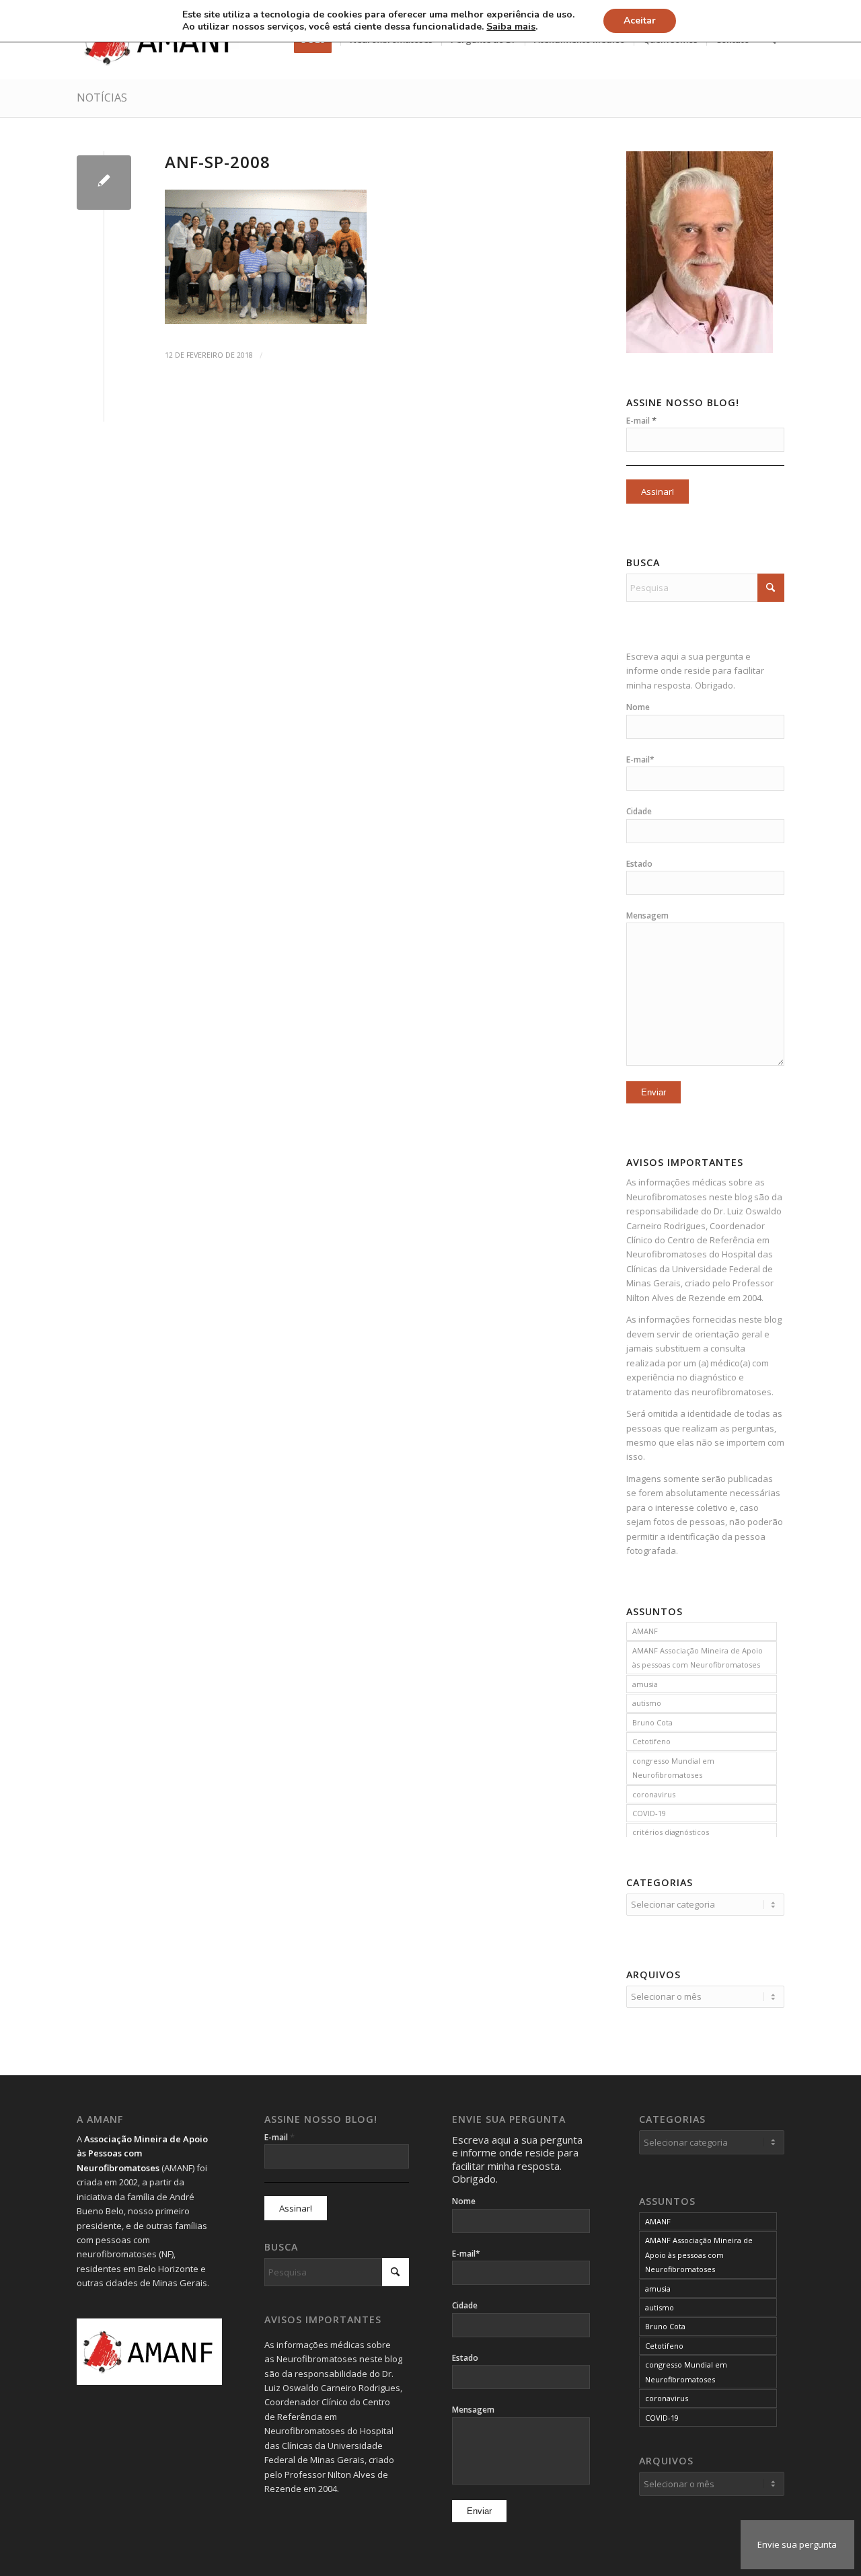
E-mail (641, 420)
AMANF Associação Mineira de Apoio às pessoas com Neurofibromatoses (698, 1657)
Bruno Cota (652, 1722)
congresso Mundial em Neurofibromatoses (673, 1768)
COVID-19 (649, 1813)
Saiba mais (511, 27)
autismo (647, 1703)
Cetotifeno (651, 1741)
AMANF (645, 1631)
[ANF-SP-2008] (104, 183)
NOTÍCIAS (102, 97)
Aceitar (640, 21)
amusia (645, 1684)
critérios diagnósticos (671, 1832)
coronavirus (654, 1794)
